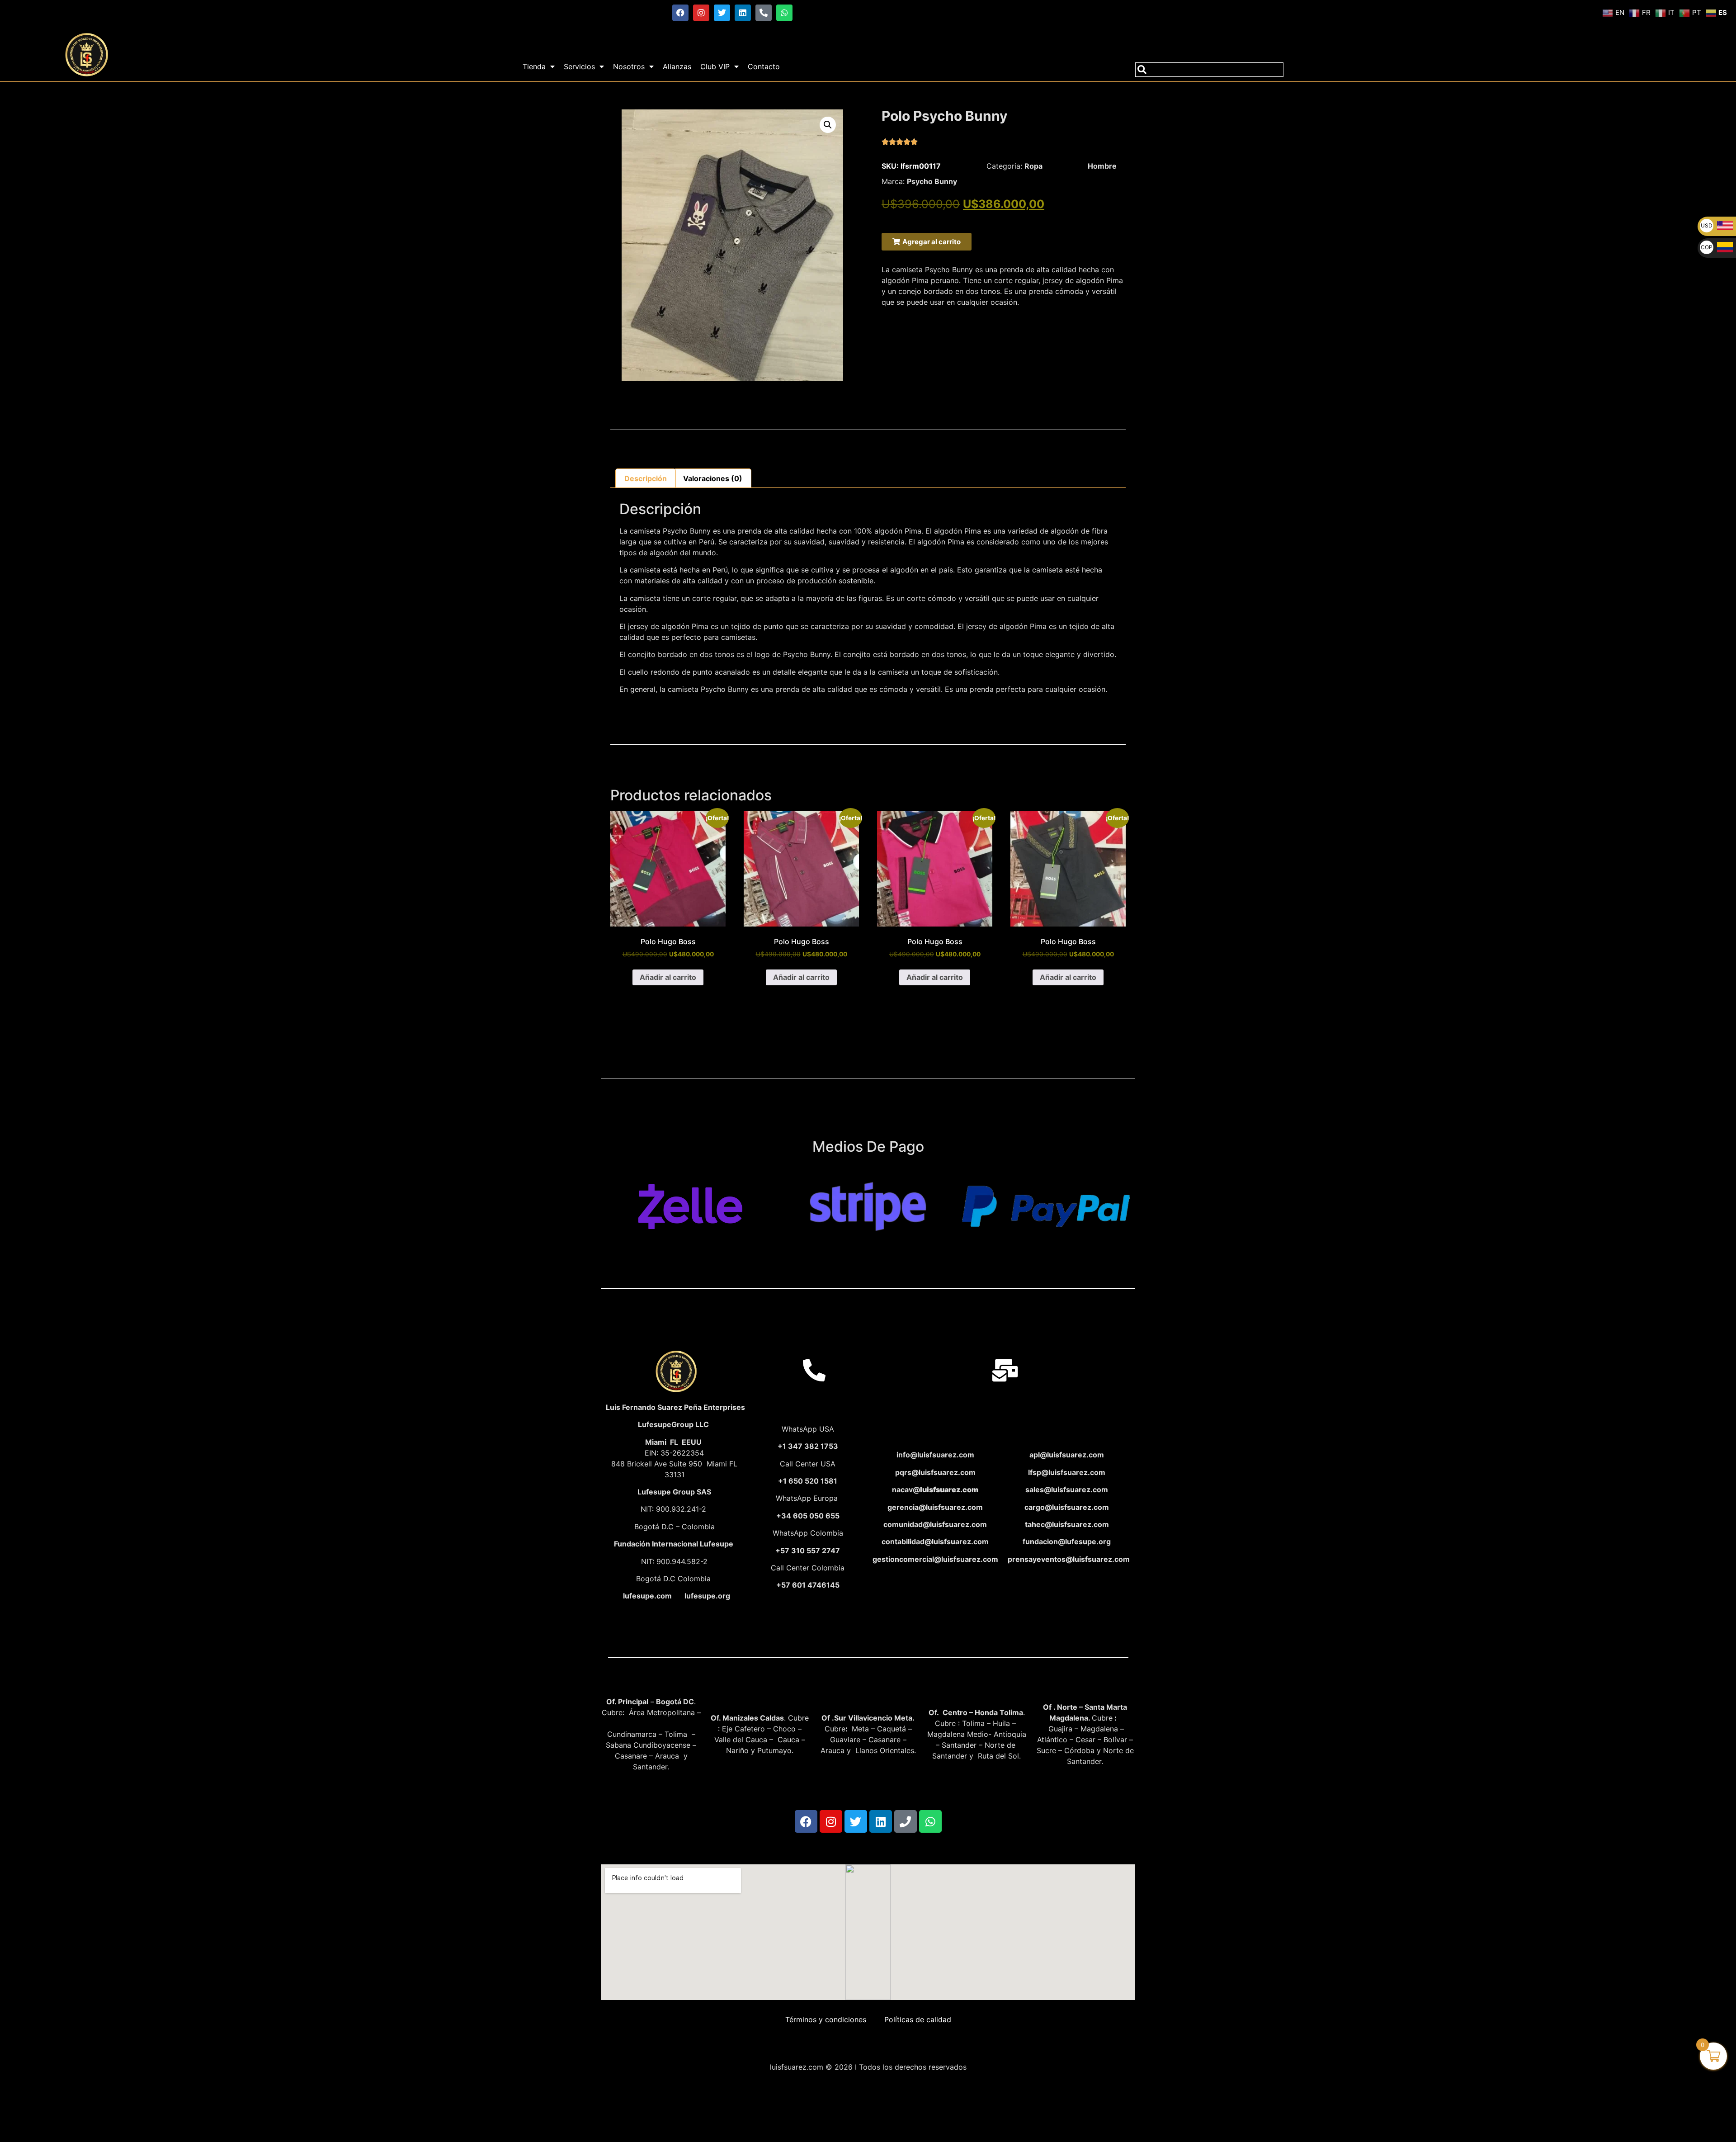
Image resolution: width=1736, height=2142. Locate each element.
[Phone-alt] (764, 13)
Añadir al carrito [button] (668, 977)
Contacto (764, 66)
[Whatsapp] (784, 13)
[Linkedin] (743, 13)
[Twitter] (722, 13)
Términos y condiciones (826, 2019)
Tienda (534, 66)
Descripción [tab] (646, 478)
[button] (828, 125)
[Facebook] (680, 13)
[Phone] (906, 1821)
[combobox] (1209, 70)
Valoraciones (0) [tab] (713, 478)
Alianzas (677, 66)
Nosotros (629, 66)
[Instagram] (701, 13)
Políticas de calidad (918, 2019)
